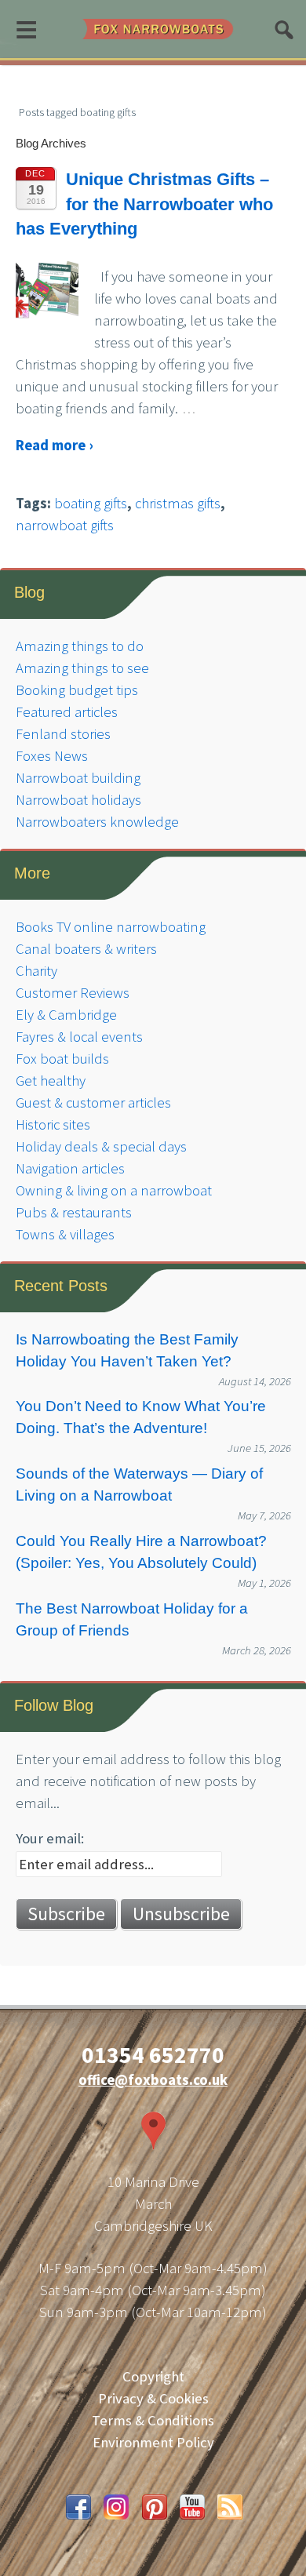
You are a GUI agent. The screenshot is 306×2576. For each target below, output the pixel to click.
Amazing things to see (82, 668)
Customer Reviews (73, 993)
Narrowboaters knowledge (97, 822)
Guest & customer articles (93, 1102)
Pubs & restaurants (74, 1212)
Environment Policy (153, 2442)
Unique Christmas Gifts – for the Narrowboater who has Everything (144, 204)
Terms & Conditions (153, 2420)
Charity (36, 971)
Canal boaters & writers (86, 949)
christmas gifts (178, 503)
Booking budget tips (77, 690)
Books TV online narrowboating (111, 927)
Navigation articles (70, 1168)
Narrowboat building (78, 778)
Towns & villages (65, 1234)
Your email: (50, 1838)
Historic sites (53, 1124)
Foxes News (52, 756)
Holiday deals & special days (101, 1146)
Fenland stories (63, 734)
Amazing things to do (80, 646)
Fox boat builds (62, 1059)
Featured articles (67, 712)
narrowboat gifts (65, 525)
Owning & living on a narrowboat (114, 1190)
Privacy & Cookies (153, 2398)
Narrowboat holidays (78, 800)
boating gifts (91, 503)
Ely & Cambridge (66, 1015)
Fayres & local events (79, 1037)
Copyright (153, 2376)
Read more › (54, 445)
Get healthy (51, 1081)
